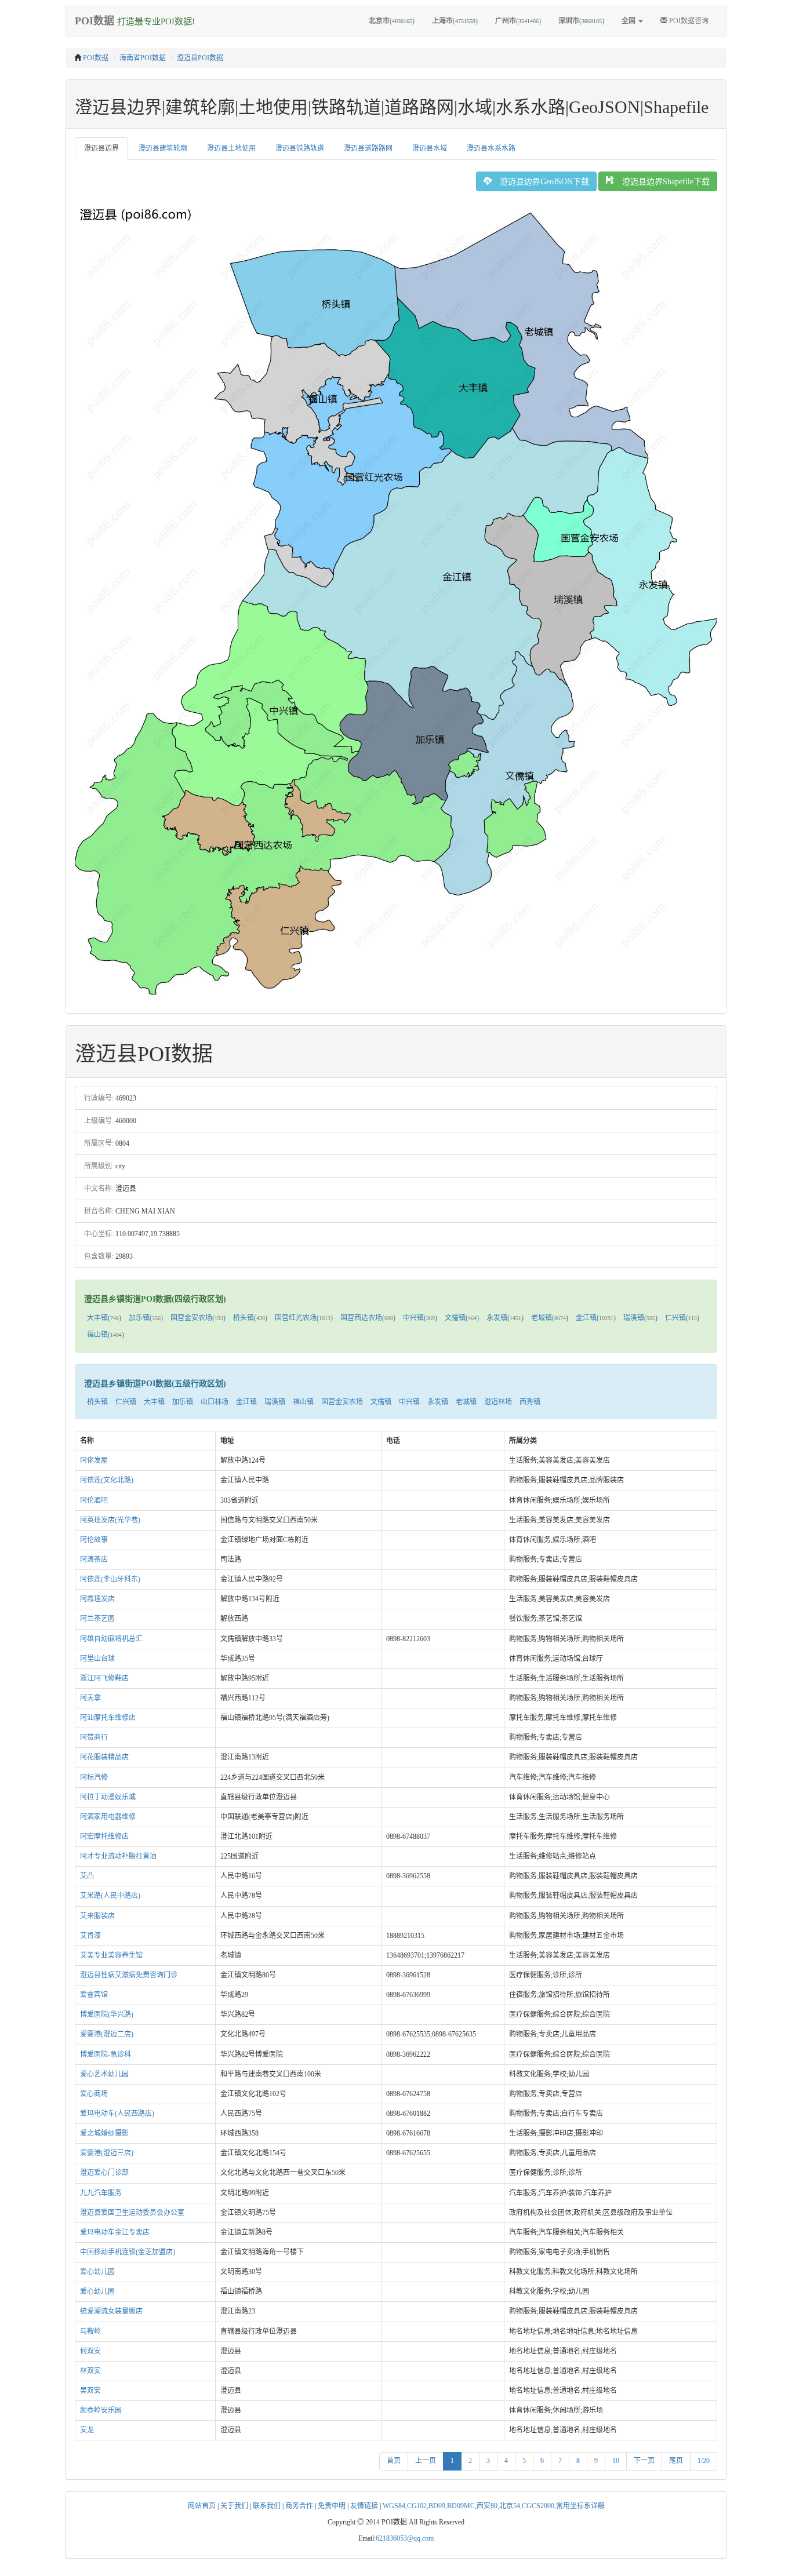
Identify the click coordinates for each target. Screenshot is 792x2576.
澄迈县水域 (430, 148)
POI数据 (96, 58)
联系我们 (267, 2506)
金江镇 (246, 1402)
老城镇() (550, 1318)
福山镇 (303, 1402)
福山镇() (106, 1335)
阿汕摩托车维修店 (108, 1718)
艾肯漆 (90, 1936)
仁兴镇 (126, 1402)
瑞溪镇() (640, 1318)
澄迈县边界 (101, 148)
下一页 (644, 2461)
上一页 (426, 2461)
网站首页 (202, 2506)
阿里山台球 (97, 1659)
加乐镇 (183, 1402)
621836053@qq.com (405, 2538)
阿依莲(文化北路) (107, 1480)
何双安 (90, 2351)
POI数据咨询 (688, 21)
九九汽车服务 (101, 2193)
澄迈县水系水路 (491, 148)
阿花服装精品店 (104, 1757)
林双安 (90, 2371)
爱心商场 (94, 2094)
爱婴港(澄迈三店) (107, 2153)
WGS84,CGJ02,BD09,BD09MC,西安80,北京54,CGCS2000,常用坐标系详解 (494, 2506)
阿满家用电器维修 (108, 1817)
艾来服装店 (97, 1916)
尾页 (676, 2461)
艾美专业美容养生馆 (111, 1955)
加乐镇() (146, 1318)
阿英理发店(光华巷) (110, 1520)
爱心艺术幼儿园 (104, 2074)
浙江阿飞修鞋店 (104, 1678)
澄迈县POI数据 (200, 58)
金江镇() (596, 1318)
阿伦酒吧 (94, 1500)
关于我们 (234, 2506)
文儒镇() (462, 1318)
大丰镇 (154, 1402)
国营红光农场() (304, 1318)
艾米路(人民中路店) (110, 1896)
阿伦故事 (94, 1540)
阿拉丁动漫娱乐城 (108, 1797)
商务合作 (299, 2506)
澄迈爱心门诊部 (104, 2173)
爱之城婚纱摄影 (104, 2133)
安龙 (87, 2430)
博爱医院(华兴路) (107, 2014)
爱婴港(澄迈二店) (107, 2034)
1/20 (704, 2461)
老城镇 (466, 1402)
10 (616, 2461)
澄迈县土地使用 (231, 148)
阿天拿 (90, 1698)
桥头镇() (250, 1318)
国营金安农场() (198, 1318)
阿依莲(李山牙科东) (110, 1579)
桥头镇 (97, 1402)
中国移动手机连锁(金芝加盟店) (128, 2252)
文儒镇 (381, 1402)
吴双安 (90, 2391)
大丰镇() (104, 1318)
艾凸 (87, 1876)
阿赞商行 (94, 1737)
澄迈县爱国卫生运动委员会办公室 (132, 2213)
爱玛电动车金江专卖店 (115, 2232)
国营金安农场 (342, 1402)
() (392, 21)
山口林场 (215, 1402)
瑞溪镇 (275, 1402)
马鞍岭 (90, 2331)
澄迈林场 (498, 1402)
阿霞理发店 (97, 1599)
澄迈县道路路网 (368, 148)
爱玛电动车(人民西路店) (117, 2114)
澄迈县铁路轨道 (300, 148)
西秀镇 (530, 1402)
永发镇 (438, 1402)
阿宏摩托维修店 (104, 1837)
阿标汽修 (94, 1777)
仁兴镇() (682, 1318)
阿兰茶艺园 (97, 1619)
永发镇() (505, 1318)
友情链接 (364, 2506)
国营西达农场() (368, 1318)
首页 (394, 2461)
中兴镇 (409, 1402)
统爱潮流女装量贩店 (111, 2311)
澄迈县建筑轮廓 (163, 148)
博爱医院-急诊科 (106, 2054)
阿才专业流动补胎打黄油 (118, 1856)
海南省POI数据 (143, 58)
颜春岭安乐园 (101, 2410)
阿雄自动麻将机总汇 (111, 1639)
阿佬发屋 (94, 1460)
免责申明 (332, 2506)
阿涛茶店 (94, 1560)
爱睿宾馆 (94, 1995)
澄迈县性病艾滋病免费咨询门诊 (129, 1975)
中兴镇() (420, 1318)
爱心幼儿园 (97, 2272)
